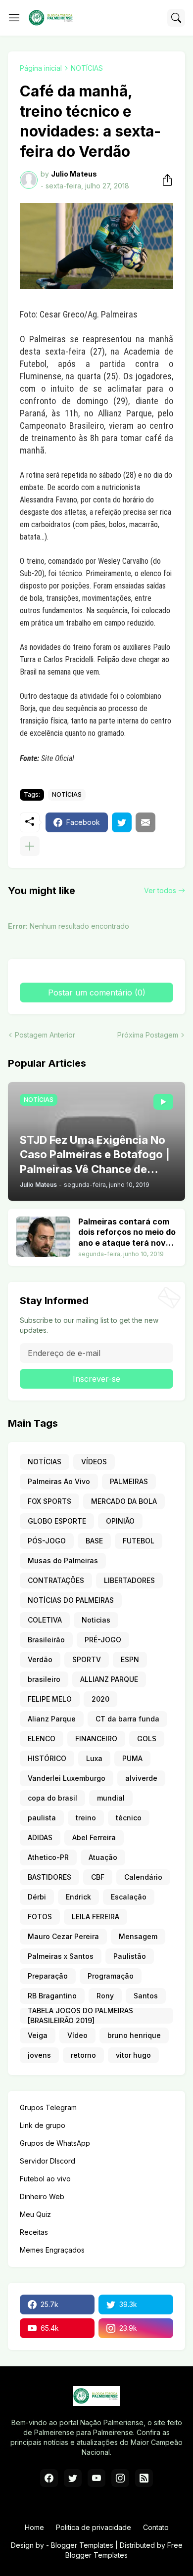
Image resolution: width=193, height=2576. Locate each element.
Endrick (78, 1897)
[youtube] (96, 2478)
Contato (156, 2527)
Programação (111, 1976)
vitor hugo (133, 2055)
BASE (94, 1541)
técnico (129, 1818)
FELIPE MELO (50, 1699)
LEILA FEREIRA (96, 1917)
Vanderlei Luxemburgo (67, 1778)
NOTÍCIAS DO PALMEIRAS (71, 1600)
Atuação (103, 1857)
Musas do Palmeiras (63, 1560)
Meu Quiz (35, 2214)
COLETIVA (45, 1620)
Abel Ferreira (94, 1837)
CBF (98, 1877)
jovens (39, 2055)
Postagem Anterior (45, 1035)
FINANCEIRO (96, 1739)
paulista (42, 1818)
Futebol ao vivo (45, 2179)
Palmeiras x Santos (61, 1956)
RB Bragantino (52, 1996)
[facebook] (49, 2478)
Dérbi (37, 1897)
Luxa (94, 1758)
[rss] (144, 2478)
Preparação (48, 1976)
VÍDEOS (94, 1462)
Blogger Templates (82, 2545)
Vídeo (77, 2035)
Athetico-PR (48, 1857)
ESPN (130, 1659)
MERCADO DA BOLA (124, 1501)
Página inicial (41, 68)
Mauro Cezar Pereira (63, 1936)
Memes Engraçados (52, 2250)
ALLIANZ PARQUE (109, 1679)
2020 (100, 1699)
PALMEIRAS (129, 1481)
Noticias (96, 1620)
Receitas (34, 2232)
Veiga (38, 2035)
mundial (111, 1798)
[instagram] (120, 2478)
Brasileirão (46, 1640)
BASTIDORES (49, 1877)
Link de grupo (43, 2125)
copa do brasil (52, 1798)
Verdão (40, 1659)
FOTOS (40, 1917)
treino (86, 1818)
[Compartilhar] (164, 180)
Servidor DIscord (48, 2161)
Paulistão (130, 1956)
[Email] (145, 822)
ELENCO (42, 1739)
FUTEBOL (139, 1541)
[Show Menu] (14, 18)
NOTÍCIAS (87, 68)
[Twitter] (122, 822)
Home (34, 2527)
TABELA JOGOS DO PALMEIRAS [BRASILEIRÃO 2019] (80, 2016)
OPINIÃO (120, 1521)
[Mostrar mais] (30, 846)
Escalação (129, 1897)
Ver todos (160, 890)
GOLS (147, 1739)
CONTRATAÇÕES (56, 1580)
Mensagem (138, 1936)
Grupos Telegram (48, 2107)
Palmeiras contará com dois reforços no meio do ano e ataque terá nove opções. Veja (127, 1233)
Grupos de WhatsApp (55, 2143)
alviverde (141, 1778)
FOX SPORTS (49, 1501)
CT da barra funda (127, 1719)
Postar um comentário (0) (97, 993)
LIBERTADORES (129, 1580)
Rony (105, 1996)
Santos (146, 1996)
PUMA (132, 1758)
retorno (83, 2055)
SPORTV (87, 1659)
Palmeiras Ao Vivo (59, 1481)
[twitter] (73, 2478)
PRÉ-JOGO (103, 1640)
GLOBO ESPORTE (57, 1521)
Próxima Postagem (148, 1035)
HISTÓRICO (47, 1758)
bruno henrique (134, 2035)
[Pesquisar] (176, 18)
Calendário (143, 1877)
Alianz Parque (52, 1719)
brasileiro (44, 1679)
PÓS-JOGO (47, 1541)
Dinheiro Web (42, 2196)
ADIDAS (40, 1837)
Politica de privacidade (94, 2527)
